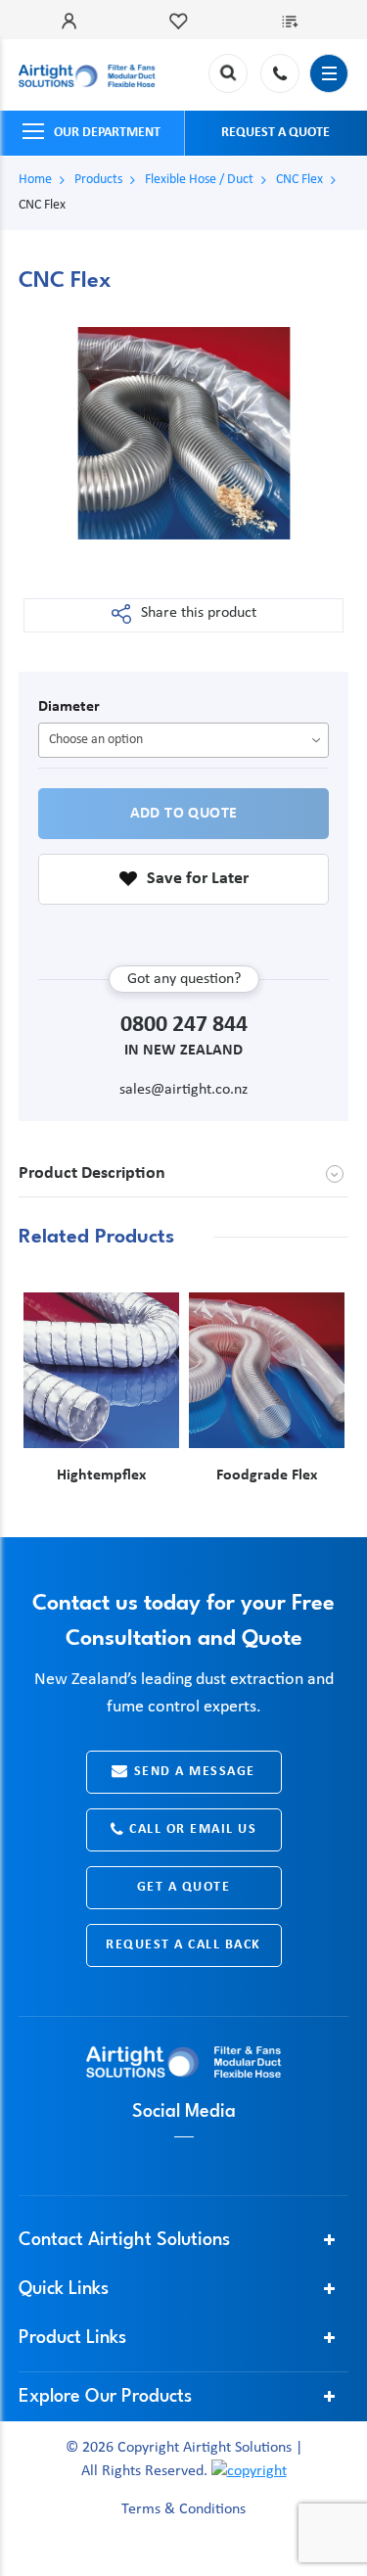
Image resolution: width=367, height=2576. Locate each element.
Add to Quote (184, 814)
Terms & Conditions (183, 2510)
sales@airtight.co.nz (183, 1090)
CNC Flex (299, 180)
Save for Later (198, 879)
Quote (294, 22)
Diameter (69, 707)
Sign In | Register (73, 22)
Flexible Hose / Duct (199, 180)
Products (98, 180)
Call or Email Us (193, 1829)
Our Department (107, 133)
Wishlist (183, 22)
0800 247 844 (280, 73)
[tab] (184, 1174)
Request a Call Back (183, 1945)
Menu (329, 73)
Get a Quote (184, 1887)
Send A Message (195, 1772)
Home (35, 180)
